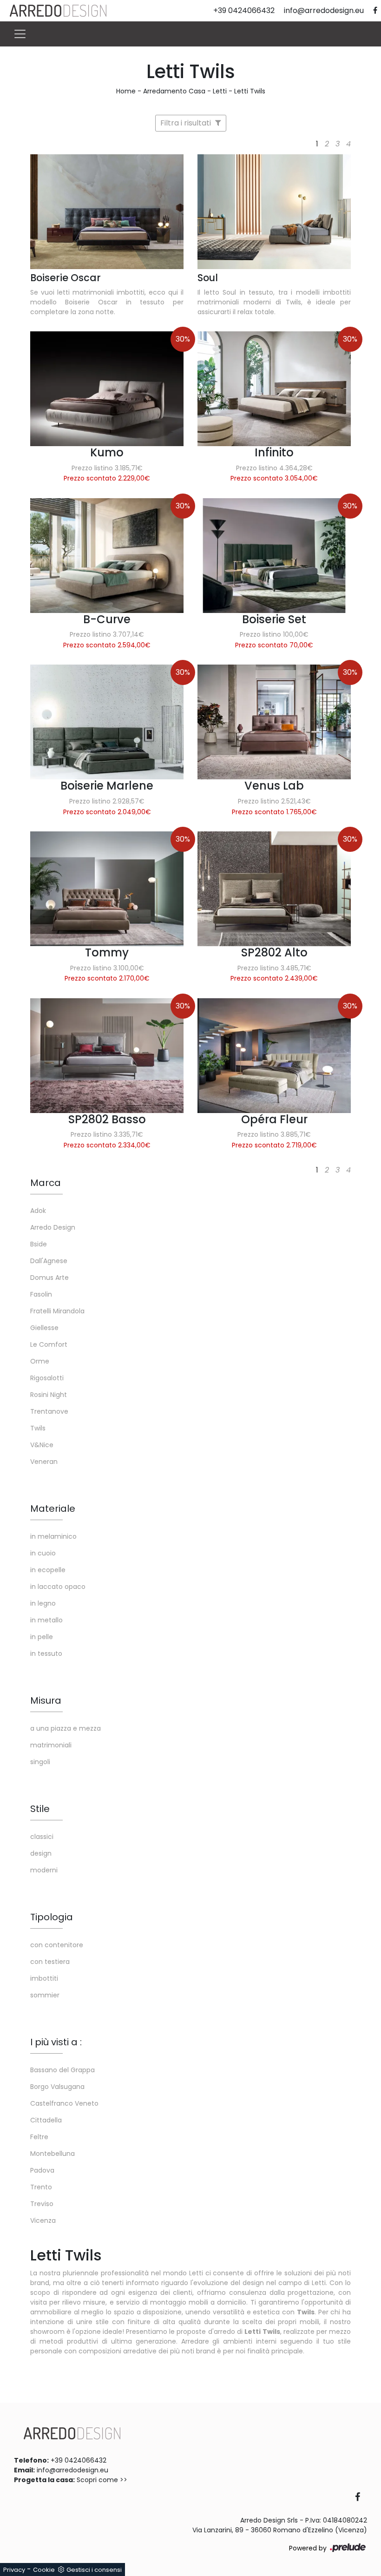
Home (126, 91)
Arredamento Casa (174, 91)
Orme (40, 1361)
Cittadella (46, 2120)
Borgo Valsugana (57, 2087)
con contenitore (57, 1945)
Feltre (39, 2137)
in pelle (42, 1637)
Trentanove (49, 1411)
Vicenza (43, 2220)
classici (42, 1837)
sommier (45, 1995)
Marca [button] (46, 1183)
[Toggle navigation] (20, 34)
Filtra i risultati (187, 123)
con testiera (50, 1962)
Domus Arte (49, 1278)
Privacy (14, 2570)
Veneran (44, 1462)
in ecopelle (48, 1570)
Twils (38, 1428)
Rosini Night (49, 1395)
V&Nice (42, 1445)
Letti (220, 91)
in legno (43, 1603)
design (41, 1853)
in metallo (46, 1620)
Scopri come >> (102, 2480)
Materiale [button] (53, 1509)
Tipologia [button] (52, 1917)
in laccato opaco (58, 1587)
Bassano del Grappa (62, 2070)
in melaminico (53, 1536)
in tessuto (46, 1654)
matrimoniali (51, 1745)
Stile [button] (40, 1809)
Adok (38, 1211)
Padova (42, 2170)
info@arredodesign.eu (72, 2470)
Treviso (42, 2204)
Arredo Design (53, 1227)
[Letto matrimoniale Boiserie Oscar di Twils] (107, 212)
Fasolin (41, 1294)
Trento (41, 2187)
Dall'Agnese (49, 1261)
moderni (44, 1870)
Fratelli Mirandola (57, 1311)
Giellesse (44, 1328)
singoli (40, 1762)
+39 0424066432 (79, 2460)
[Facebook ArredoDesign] (361, 2498)
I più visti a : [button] (56, 2042)
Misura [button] (46, 1700)
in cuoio (43, 1553)
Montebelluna (53, 2154)
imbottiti (44, 1978)
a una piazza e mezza (66, 1728)
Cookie (44, 2570)
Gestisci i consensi (94, 2570)
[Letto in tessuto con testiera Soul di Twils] (274, 212)
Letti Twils (250, 91)
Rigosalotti (47, 1378)
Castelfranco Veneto (64, 2103)
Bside (39, 1244)
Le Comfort (49, 1344)
